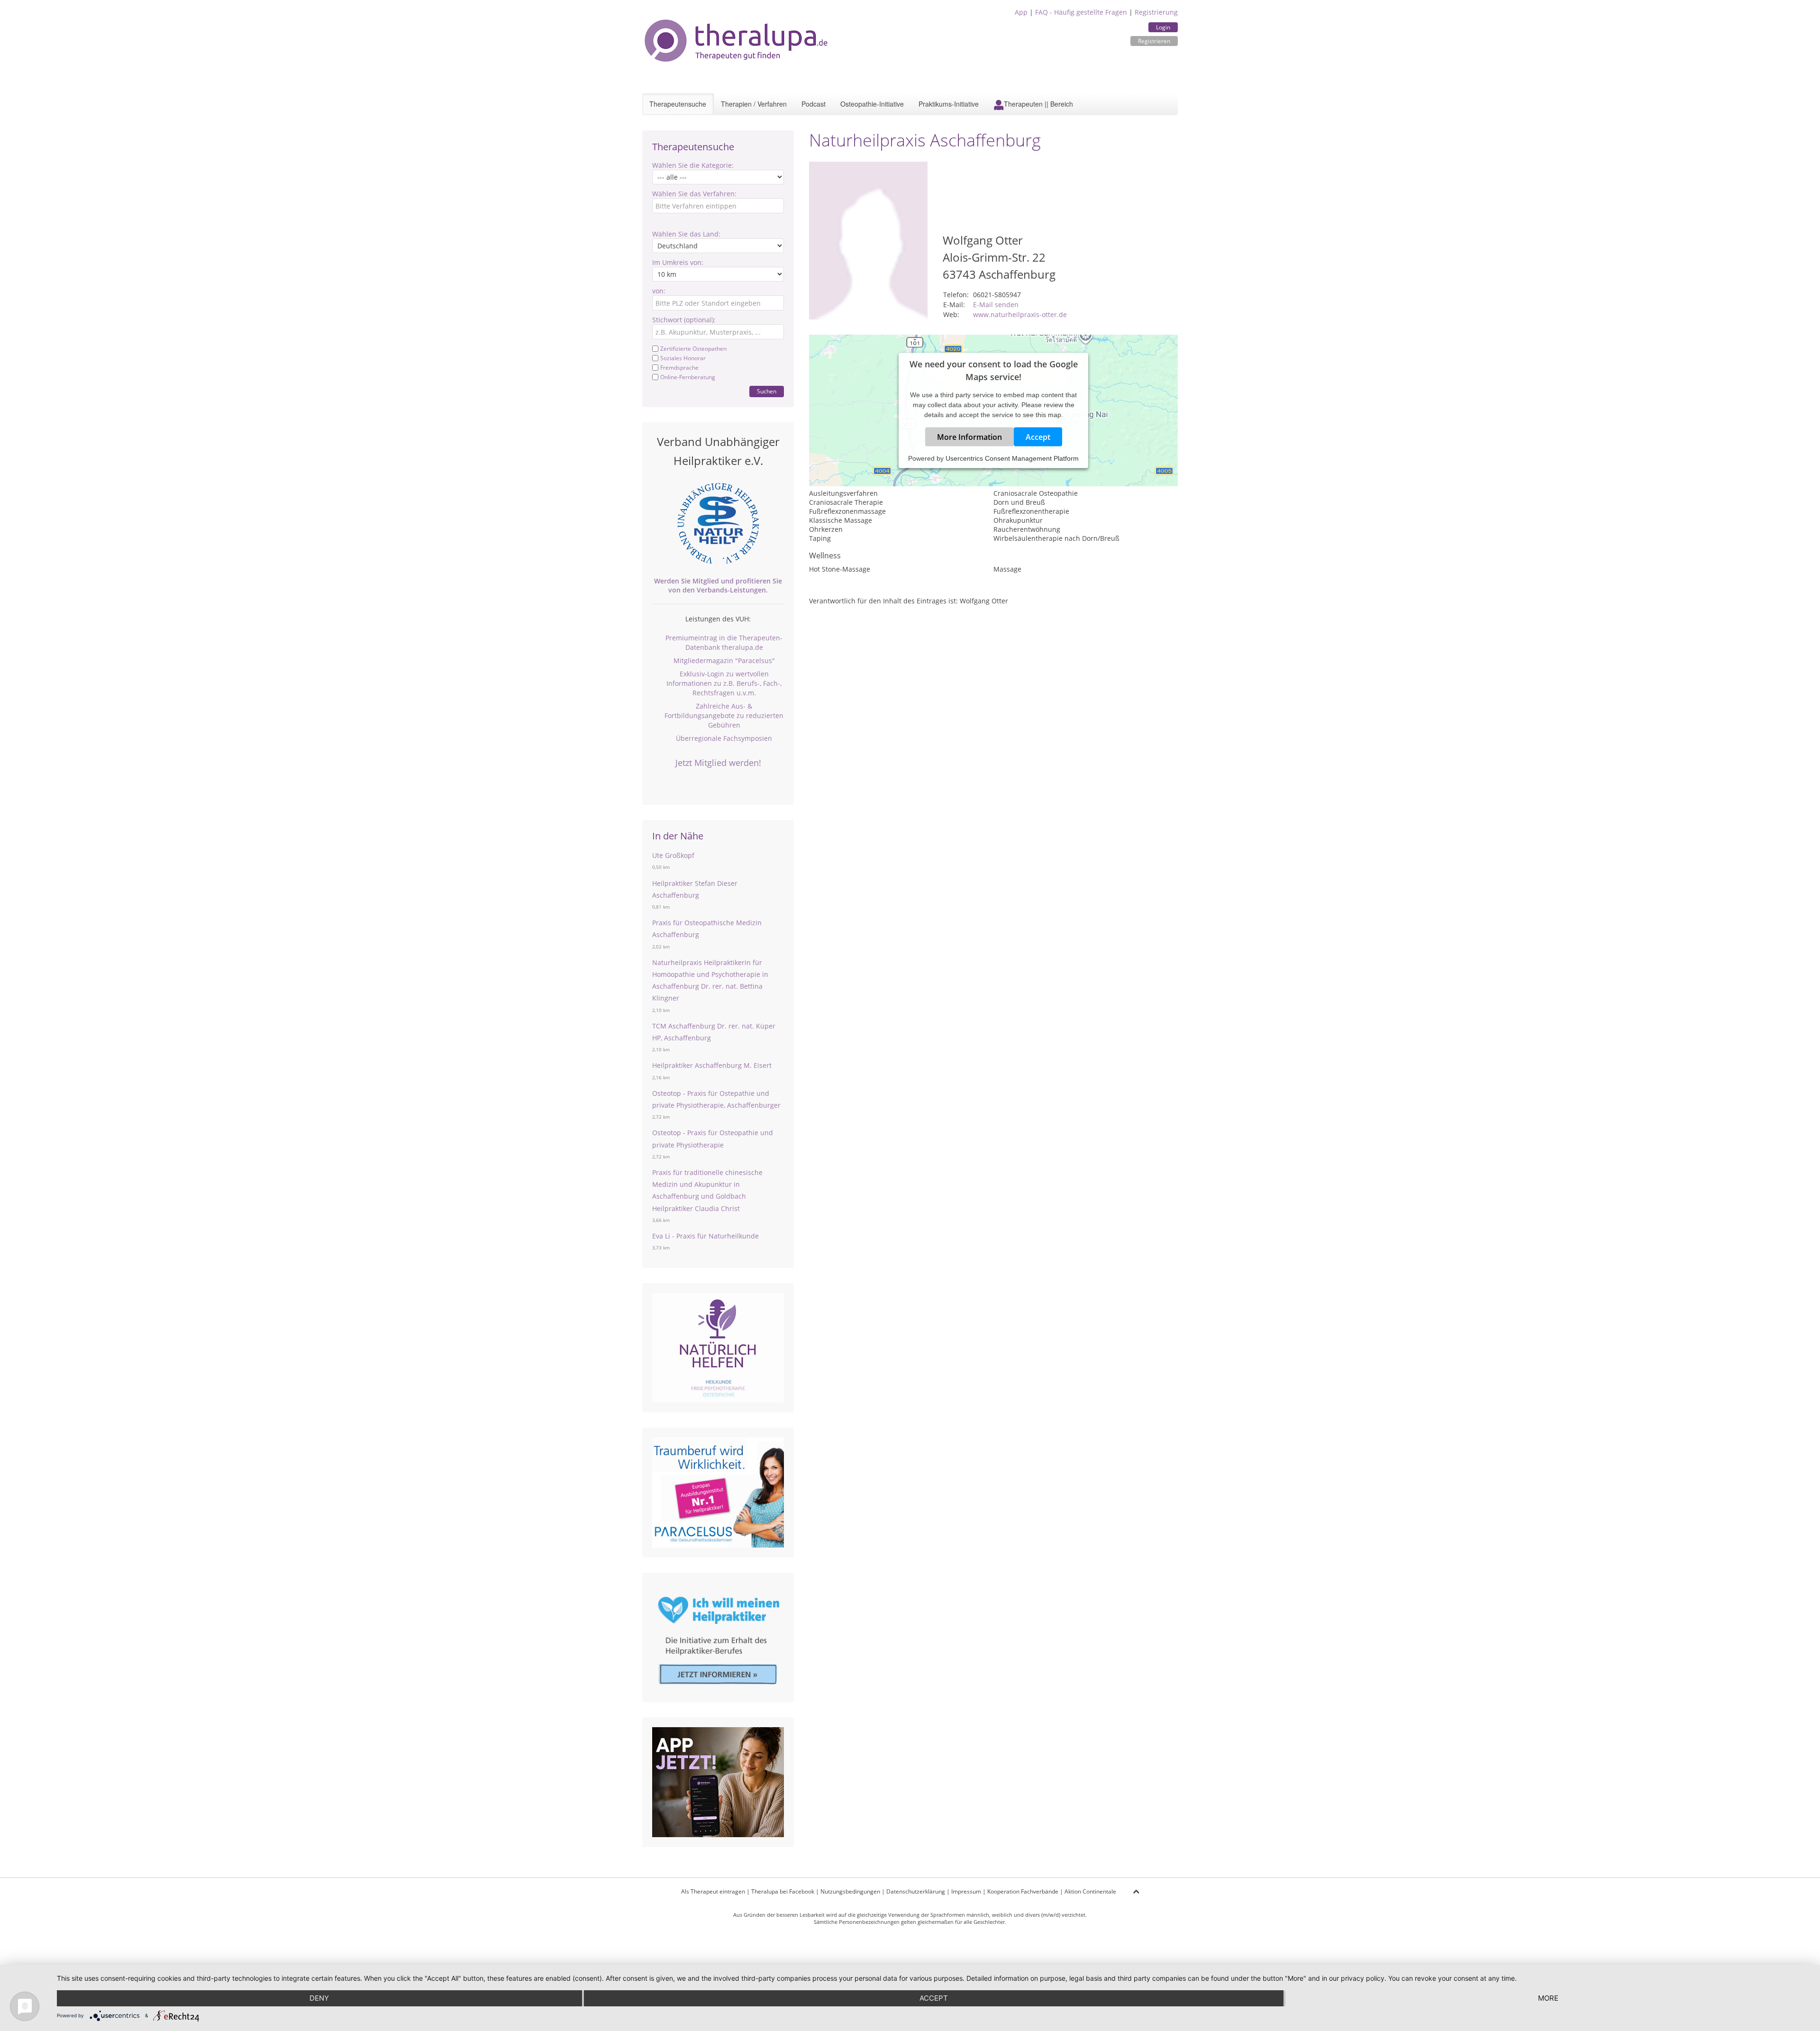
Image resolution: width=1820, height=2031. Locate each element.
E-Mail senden (996, 305)
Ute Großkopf (673, 855)
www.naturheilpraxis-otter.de (1020, 314)
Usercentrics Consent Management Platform (1012, 458)
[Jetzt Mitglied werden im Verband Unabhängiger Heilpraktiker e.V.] (718, 523)
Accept (1038, 437)
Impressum (966, 1891)
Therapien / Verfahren (754, 104)
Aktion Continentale (1090, 1891)
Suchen (767, 391)
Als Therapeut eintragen (713, 1891)
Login (1163, 27)
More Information (969, 437)
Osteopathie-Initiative (872, 104)
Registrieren (1154, 41)
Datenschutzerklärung (916, 1891)
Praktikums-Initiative (949, 104)
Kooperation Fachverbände (1023, 1891)
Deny (319, 1998)
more (1548, 1998)
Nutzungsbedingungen (850, 1891)
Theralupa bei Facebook (783, 1891)
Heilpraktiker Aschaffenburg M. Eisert (712, 1065)
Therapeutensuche (678, 104)
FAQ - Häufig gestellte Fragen (1081, 12)
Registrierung (1156, 12)
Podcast (814, 104)
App (1021, 12)
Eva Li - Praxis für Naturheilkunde (705, 1236)
